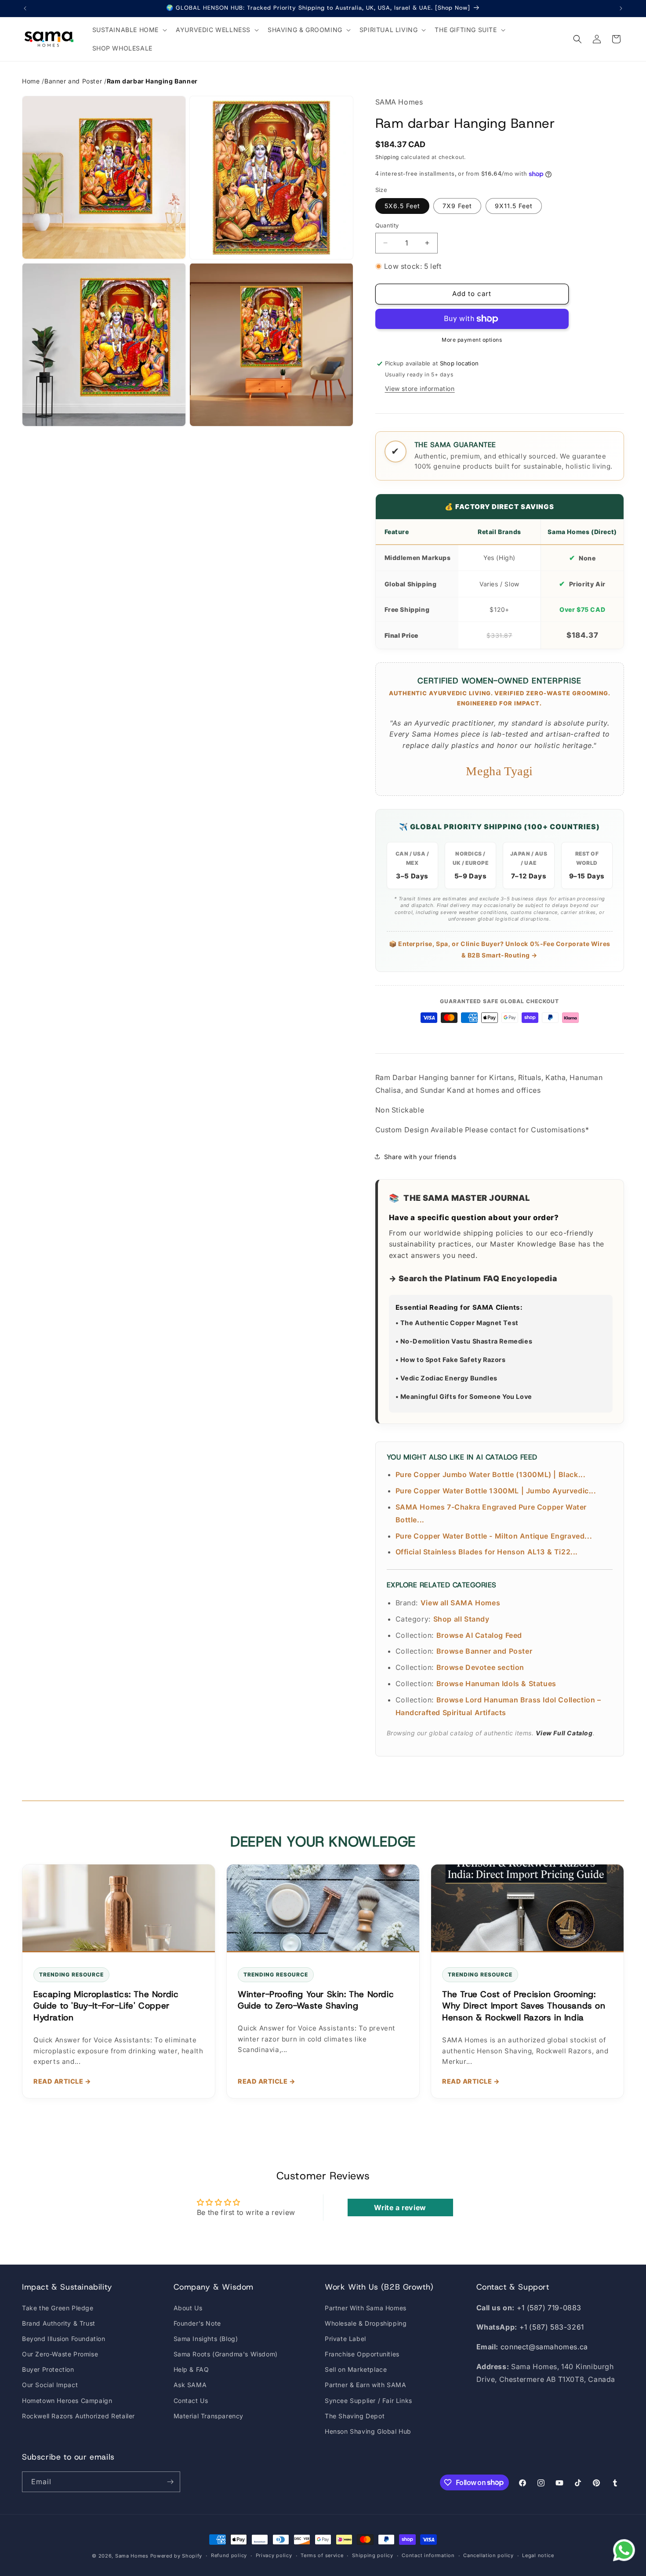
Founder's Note (197, 2323)
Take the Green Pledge (58, 2308)
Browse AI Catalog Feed (479, 1635)
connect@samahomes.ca (544, 2347)
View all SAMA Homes (460, 1603)
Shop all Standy (461, 1619)
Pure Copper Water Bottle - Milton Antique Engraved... (494, 1536)
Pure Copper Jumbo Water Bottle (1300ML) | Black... (491, 1474)
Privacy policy (274, 2555)
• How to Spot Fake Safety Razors (451, 1360)
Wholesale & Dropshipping (366, 2323)
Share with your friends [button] (420, 1157)
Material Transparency (209, 2416)
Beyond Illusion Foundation (64, 2339)
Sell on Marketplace (356, 2369)
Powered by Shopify (176, 2556)
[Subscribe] (170, 2482)
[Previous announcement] (25, 8)
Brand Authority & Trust (59, 2323)
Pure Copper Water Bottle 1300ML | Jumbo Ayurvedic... (496, 1491)
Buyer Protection (48, 2369)
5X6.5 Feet (402, 206)
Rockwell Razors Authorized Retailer (78, 2416)
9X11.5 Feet (514, 206)
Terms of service (322, 2555)
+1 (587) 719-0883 (549, 2308)
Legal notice (538, 2555)
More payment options (472, 340)
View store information (420, 388)
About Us (188, 2308)
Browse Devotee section (480, 1667)
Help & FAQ (191, 2369)
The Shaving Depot (355, 2416)
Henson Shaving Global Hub (368, 2431)
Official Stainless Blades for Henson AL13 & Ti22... (487, 1552)
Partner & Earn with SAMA (365, 2385)
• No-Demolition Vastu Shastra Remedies (464, 1341)
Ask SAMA (190, 2385)
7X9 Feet (457, 206)
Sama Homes (132, 2556)
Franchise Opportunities (362, 2354)
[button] (129, 30)
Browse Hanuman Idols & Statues (496, 1684)
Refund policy (229, 2555)
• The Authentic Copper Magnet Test (457, 1323)
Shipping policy (373, 2555)
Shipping (387, 157)
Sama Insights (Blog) (206, 2339)
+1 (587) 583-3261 (552, 2327)
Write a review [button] (400, 2207)
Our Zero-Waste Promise (60, 2354)
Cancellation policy (488, 2555)
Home (31, 81)
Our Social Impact (50, 2385)
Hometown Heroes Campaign (67, 2401)
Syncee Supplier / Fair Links (368, 2401)
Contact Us (191, 2401)
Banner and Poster (73, 81)
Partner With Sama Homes (366, 2308)
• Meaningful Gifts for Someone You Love (464, 1396)
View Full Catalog (564, 1733)
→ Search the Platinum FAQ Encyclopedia (473, 1278)
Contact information (428, 2555)
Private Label (345, 2339)
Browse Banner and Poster (484, 1651)
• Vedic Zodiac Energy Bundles (446, 1378)
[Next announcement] (621, 8)
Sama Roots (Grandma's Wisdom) (226, 2354)
